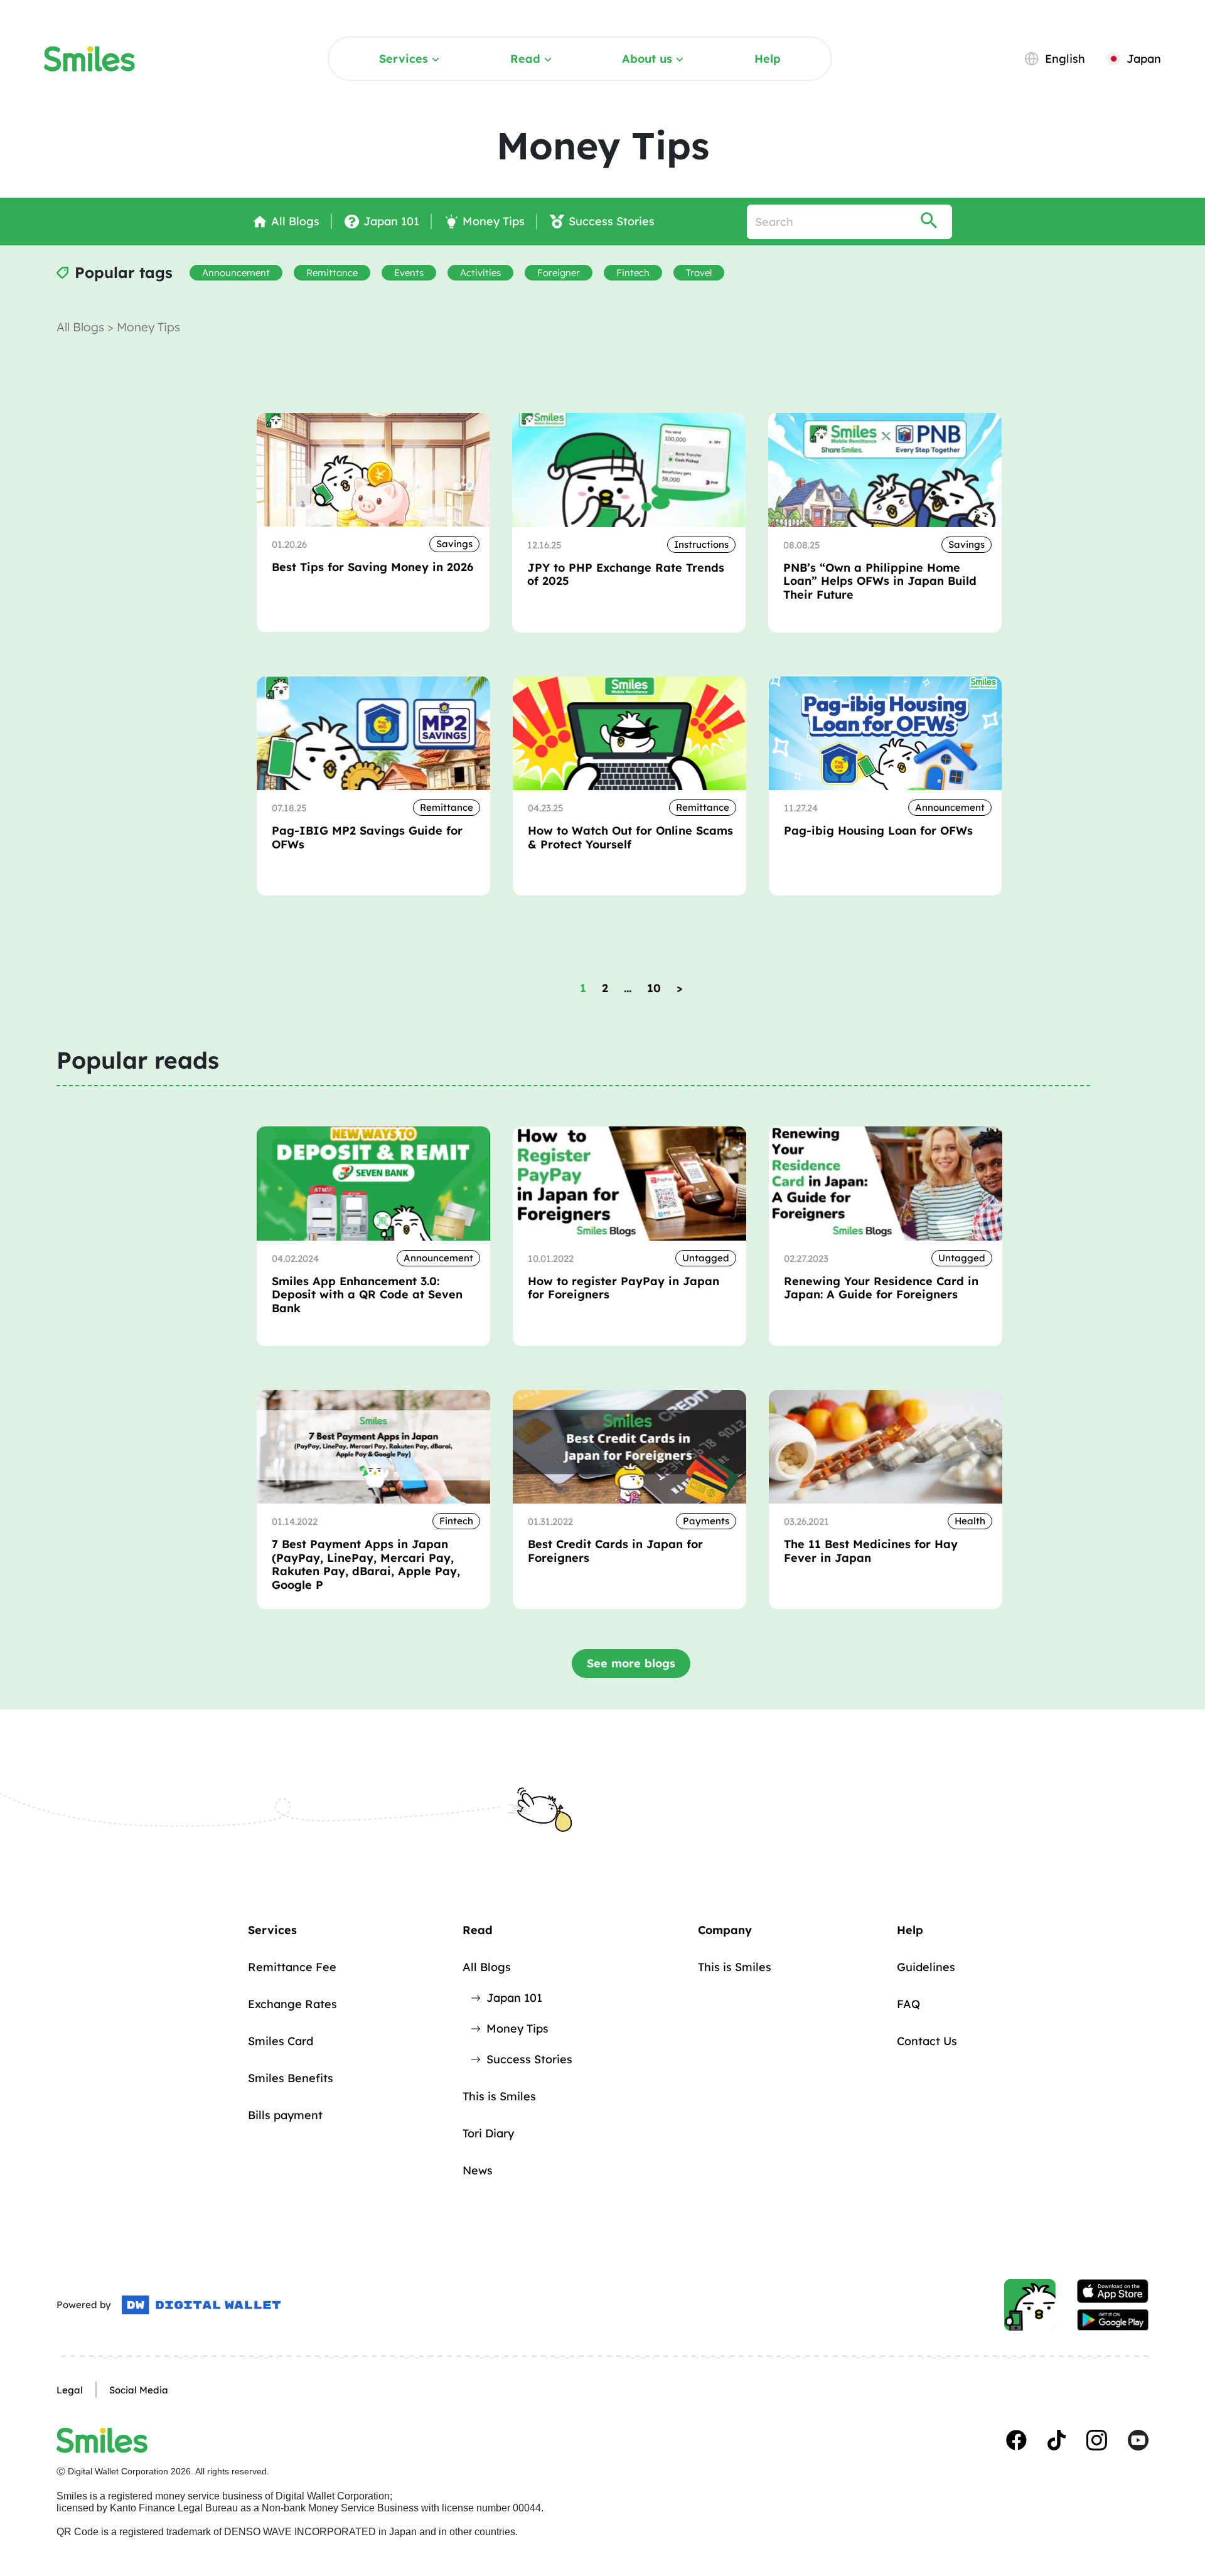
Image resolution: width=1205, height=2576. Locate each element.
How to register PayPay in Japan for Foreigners (624, 1288)
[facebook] (1016, 2440)
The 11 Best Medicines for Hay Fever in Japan (871, 1551)
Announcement (236, 273)
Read (525, 59)
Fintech (633, 273)
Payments (706, 1521)
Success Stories (529, 2059)
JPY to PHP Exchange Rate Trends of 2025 (626, 575)
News (478, 2170)
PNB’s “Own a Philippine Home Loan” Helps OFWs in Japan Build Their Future (880, 581)
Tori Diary (488, 2133)
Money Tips (517, 2028)
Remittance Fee (292, 1967)
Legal (70, 2390)
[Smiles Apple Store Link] (1113, 2291)
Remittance (332, 273)
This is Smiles (499, 2096)
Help (768, 59)
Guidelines (926, 1967)
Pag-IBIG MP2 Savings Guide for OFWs (367, 837)
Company (725, 1930)
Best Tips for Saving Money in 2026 (372, 567)
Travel (699, 273)
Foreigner (559, 273)
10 (654, 988)
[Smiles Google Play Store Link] (1113, 2320)
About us (647, 59)
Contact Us (927, 2041)
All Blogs (82, 327)
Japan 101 (514, 1998)
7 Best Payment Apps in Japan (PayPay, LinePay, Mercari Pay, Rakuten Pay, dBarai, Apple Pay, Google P (366, 1564)
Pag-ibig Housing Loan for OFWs (878, 831)
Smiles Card (281, 2041)
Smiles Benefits (291, 2078)
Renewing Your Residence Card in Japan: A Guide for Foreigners (881, 1288)
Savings (454, 544)
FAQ (908, 2004)
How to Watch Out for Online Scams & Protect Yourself (630, 837)
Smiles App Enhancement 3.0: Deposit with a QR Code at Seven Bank (367, 1295)
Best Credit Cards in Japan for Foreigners (615, 1551)
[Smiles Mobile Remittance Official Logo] (89, 59)
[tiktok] (1057, 2440)
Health (970, 1521)
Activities (480, 273)
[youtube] (1138, 2440)
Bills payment (285, 2115)
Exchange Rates (292, 2004)
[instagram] (1097, 2440)
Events (409, 273)
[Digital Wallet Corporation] (201, 2305)
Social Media (139, 2390)
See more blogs (631, 1663)
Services (404, 59)
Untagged (706, 1258)
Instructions (701, 544)
